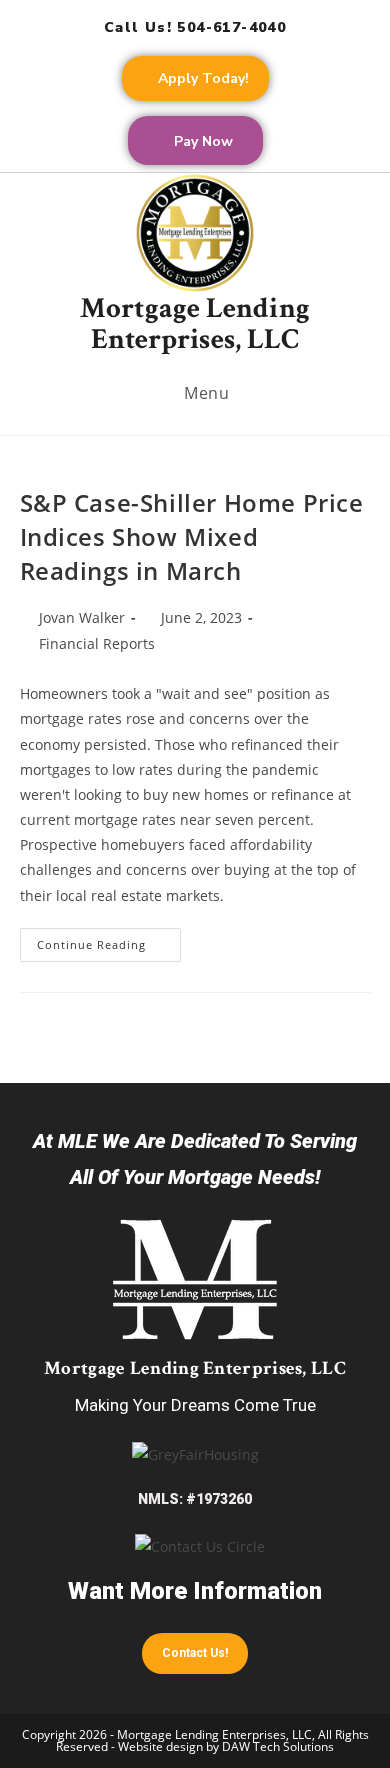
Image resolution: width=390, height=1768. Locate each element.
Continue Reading (109, 940)
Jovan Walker (82, 617)
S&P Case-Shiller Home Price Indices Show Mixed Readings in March (192, 536)
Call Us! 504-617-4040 (195, 27)
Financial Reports (97, 643)
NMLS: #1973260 (195, 1499)
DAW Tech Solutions (278, 1746)
